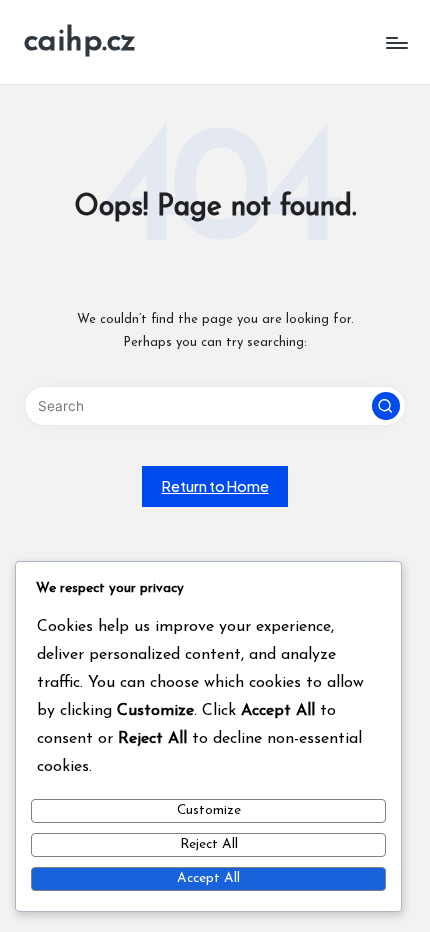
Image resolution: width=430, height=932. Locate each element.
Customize (209, 810)
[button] (386, 406)
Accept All (208, 878)
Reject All (209, 844)
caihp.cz (80, 42)
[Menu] (396, 42)
